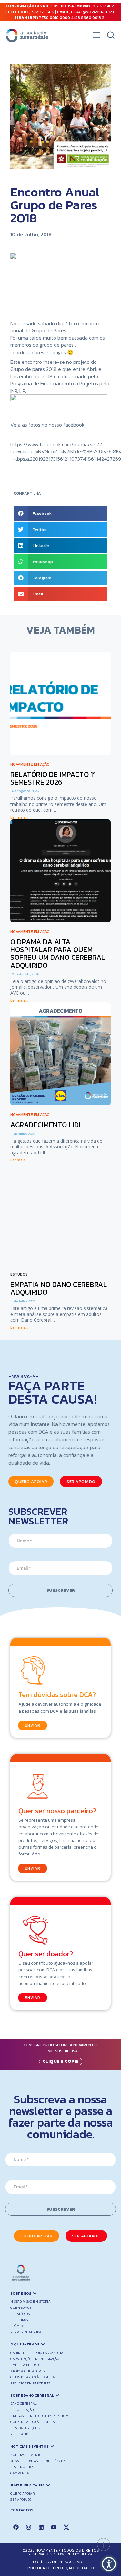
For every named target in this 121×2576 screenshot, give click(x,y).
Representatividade (28, 2332)
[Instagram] (28, 2527)
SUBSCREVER (61, 1590)
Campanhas (20, 2473)
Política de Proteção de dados (62, 2568)
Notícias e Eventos (27, 2455)
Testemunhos (22, 2467)
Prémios (17, 2326)
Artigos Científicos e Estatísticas (40, 2416)
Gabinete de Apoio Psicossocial (38, 2353)
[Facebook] (16, 2527)
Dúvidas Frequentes (28, 2428)
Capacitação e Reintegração (35, 2359)
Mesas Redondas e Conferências (38, 2461)
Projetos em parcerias (30, 2383)
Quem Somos (21, 2308)
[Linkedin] (41, 2527)
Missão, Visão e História (30, 2302)
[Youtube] (54, 2527)
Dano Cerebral (24, 2404)
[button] (96, 37)
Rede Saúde (20, 2434)
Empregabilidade (26, 2365)
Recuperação (22, 2410)
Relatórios (20, 2314)
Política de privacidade (59, 2562)
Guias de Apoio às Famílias (33, 2377)
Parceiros (19, 2320)
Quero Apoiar (22, 2493)
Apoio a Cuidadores (27, 2371)
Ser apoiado (21, 2500)
